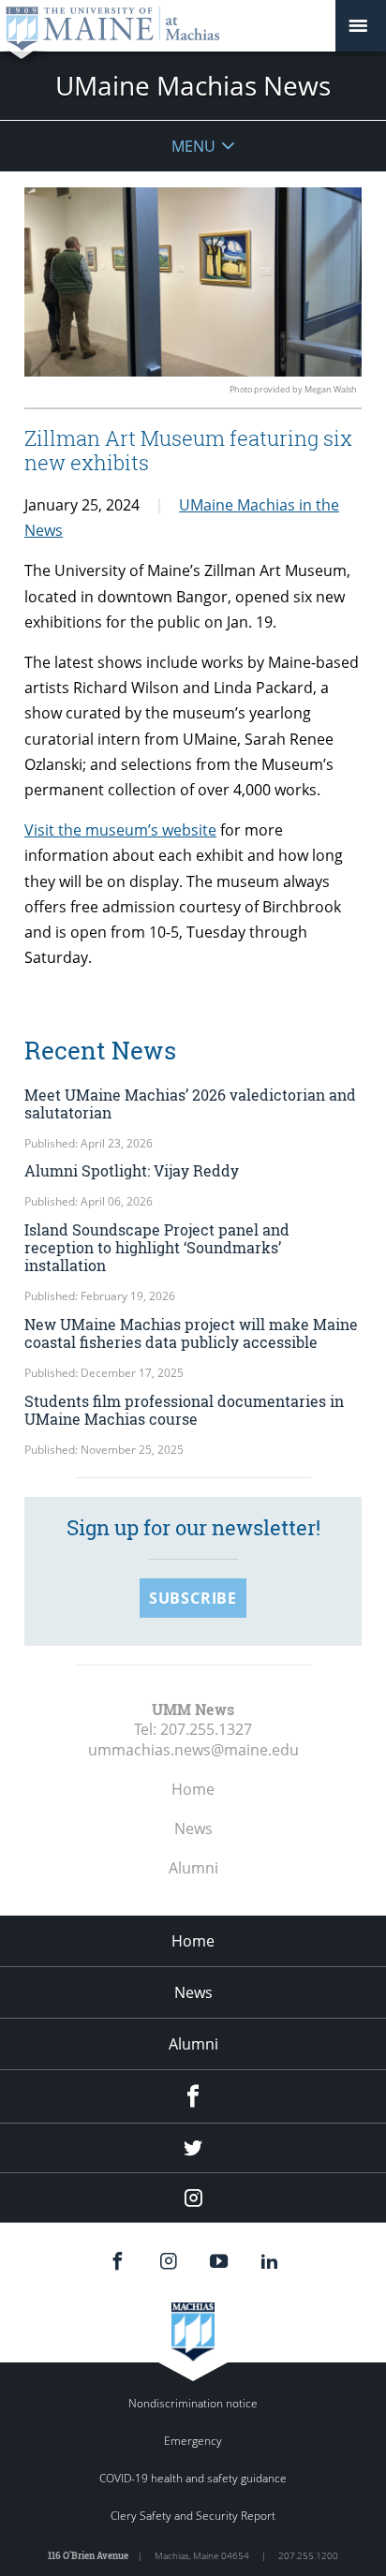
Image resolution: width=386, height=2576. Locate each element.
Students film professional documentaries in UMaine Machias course (184, 1410)
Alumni (193, 1868)
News (193, 1828)
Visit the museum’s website (120, 830)
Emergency (193, 2441)
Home (193, 1789)
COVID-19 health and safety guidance (193, 2478)
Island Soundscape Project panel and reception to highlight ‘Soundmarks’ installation (157, 1247)
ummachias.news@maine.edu (193, 1750)
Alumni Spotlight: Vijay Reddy (132, 1170)
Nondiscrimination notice (193, 2403)
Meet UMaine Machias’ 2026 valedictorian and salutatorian (190, 1103)
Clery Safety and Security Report (193, 2516)
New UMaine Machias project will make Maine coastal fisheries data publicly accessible (191, 1333)
